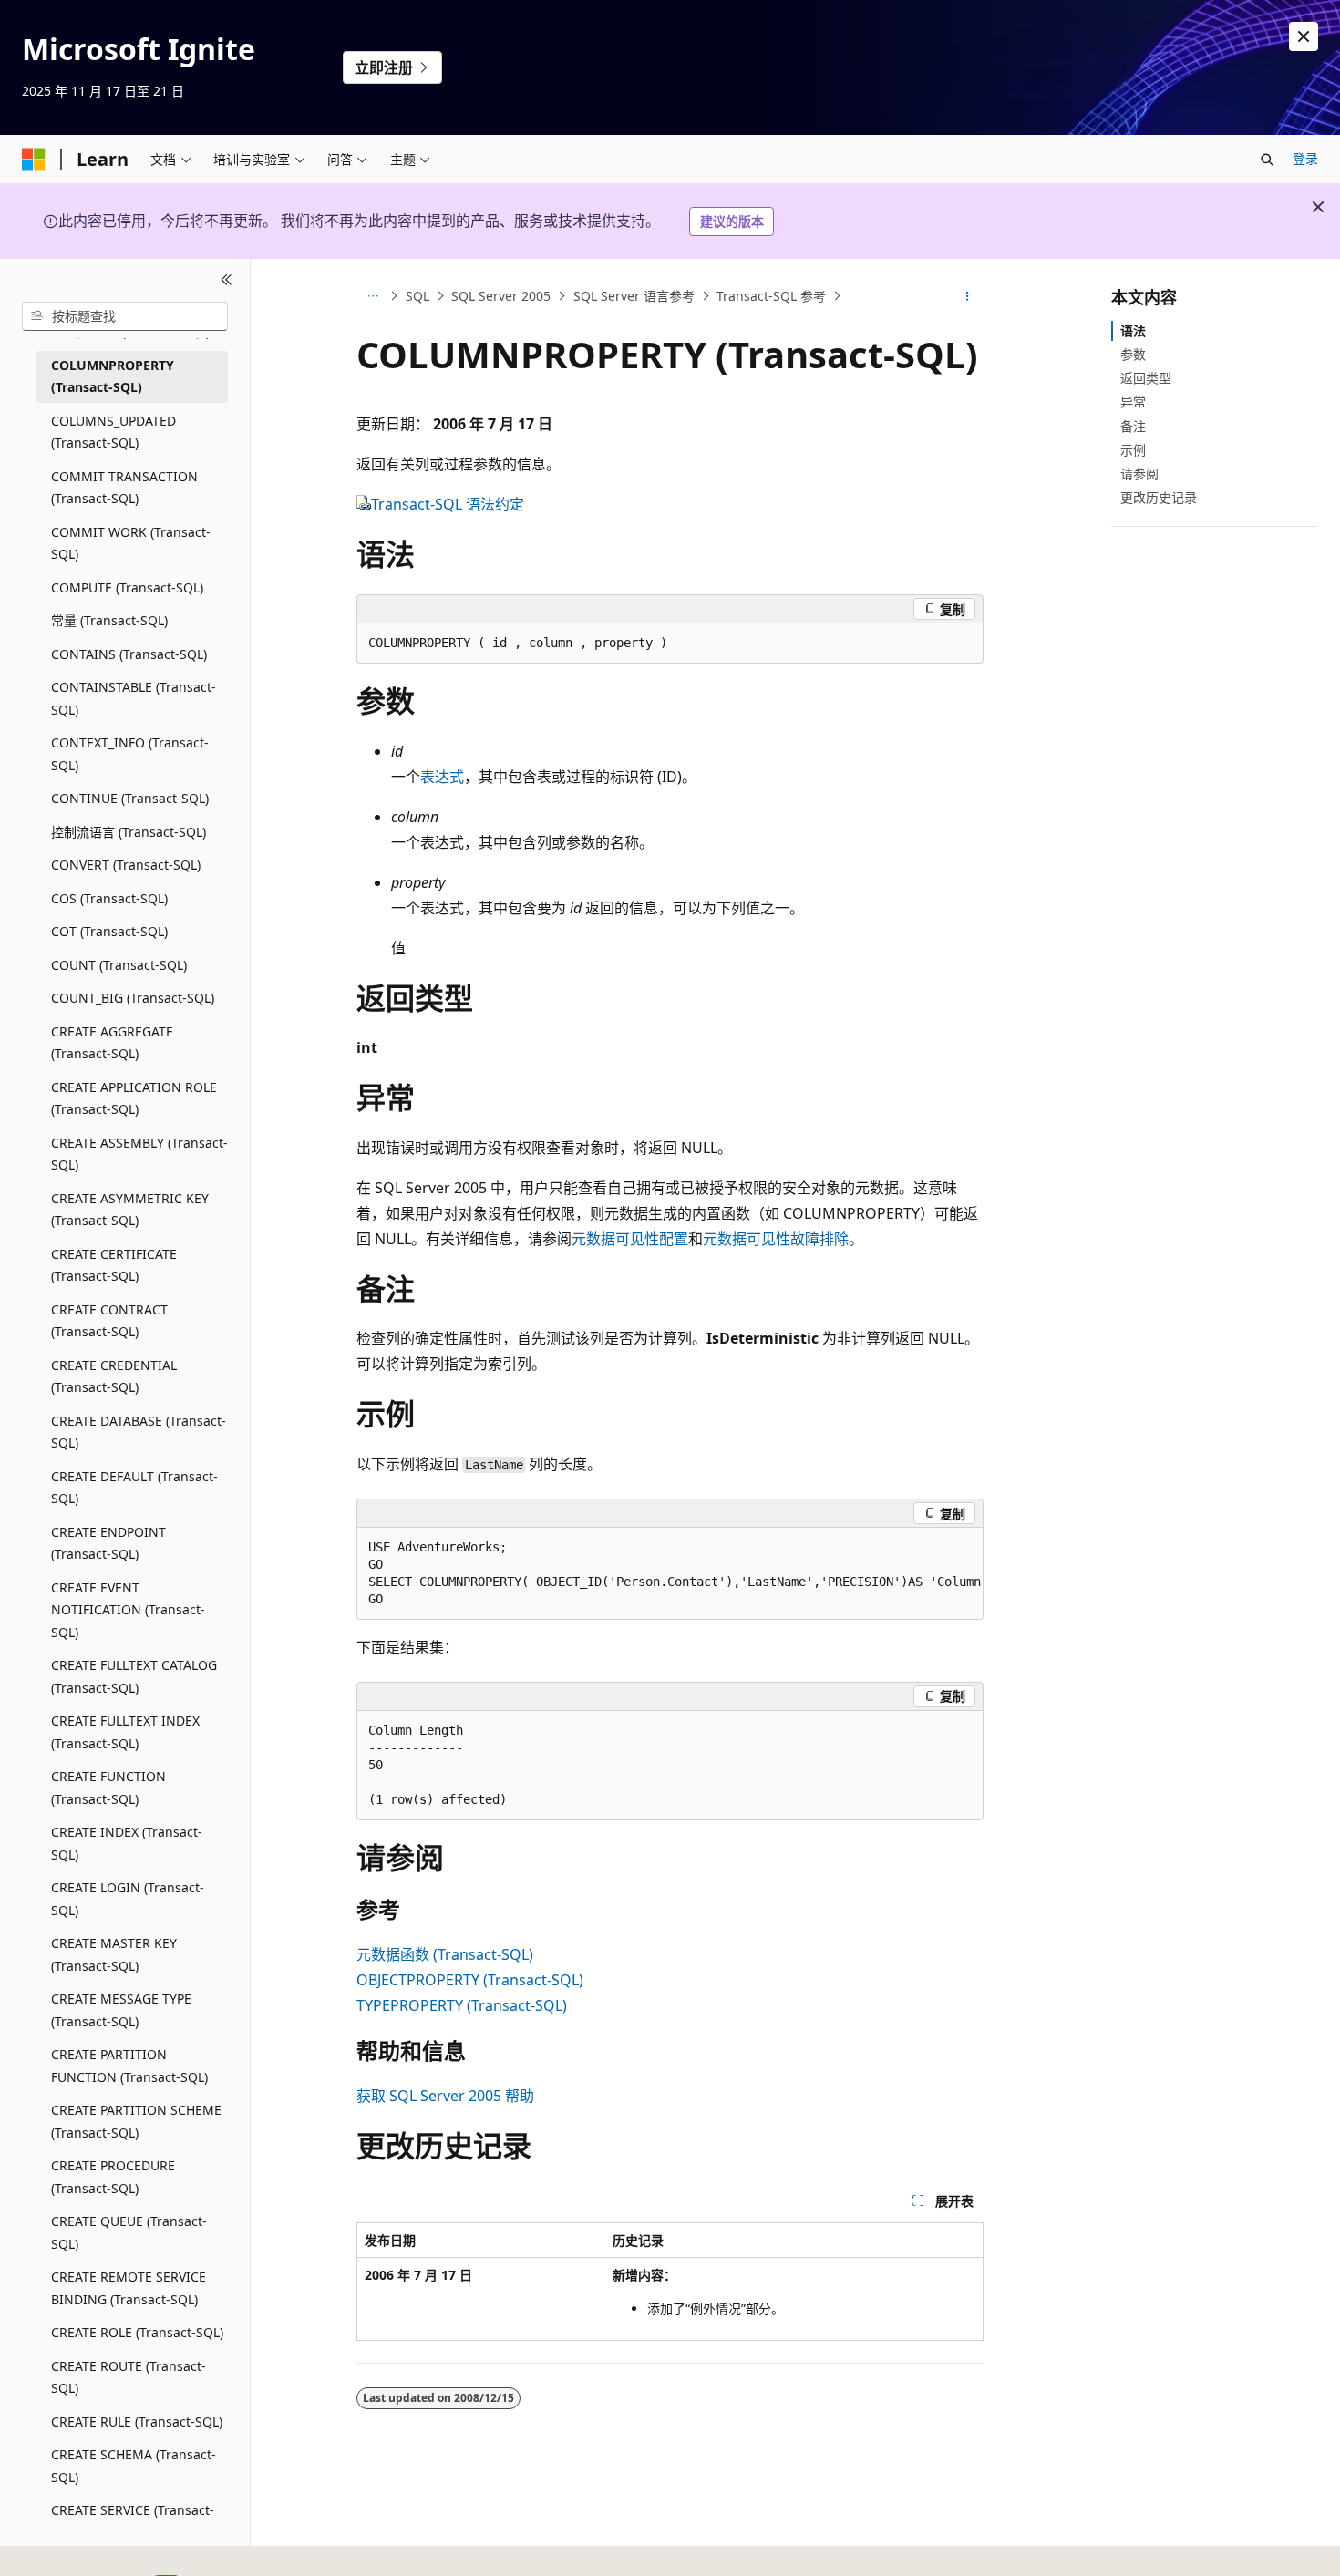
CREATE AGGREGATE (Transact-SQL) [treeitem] (112, 1043)
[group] (670, 1574)
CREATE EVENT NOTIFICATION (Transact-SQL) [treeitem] (128, 1610)
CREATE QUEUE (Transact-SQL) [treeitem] (129, 2232)
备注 (1133, 426)
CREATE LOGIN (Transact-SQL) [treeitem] (128, 1899)
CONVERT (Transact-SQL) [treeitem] (126, 865)
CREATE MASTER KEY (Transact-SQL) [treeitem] (114, 1954)
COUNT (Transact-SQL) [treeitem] (119, 965)
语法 (1133, 330)
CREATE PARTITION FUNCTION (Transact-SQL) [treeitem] (129, 2066)
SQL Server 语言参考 (634, 296)
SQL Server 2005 (501, 296)
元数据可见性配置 (630, 1239)
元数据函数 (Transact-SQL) (445, 1954)
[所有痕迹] (372, 296)
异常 (1133, 402)
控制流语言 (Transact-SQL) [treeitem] (129, 832)
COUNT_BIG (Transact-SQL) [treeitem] (133, 998)
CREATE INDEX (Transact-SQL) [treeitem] (127, 1843)
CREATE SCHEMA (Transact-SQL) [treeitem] (134, 2466)
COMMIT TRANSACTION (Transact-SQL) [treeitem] (124, 488)
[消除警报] (1304, 36)
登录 (1305, 158)
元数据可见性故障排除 (776, 1239)
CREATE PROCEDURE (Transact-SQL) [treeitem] (113, 2177)
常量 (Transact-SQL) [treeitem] (109, 620)
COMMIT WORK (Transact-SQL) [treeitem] (131, 543)
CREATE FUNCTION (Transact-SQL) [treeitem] (108, 1788)
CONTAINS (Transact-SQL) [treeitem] (129, 654)
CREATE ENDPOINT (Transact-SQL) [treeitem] (108, 1543)
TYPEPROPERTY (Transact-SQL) (462, 2005)
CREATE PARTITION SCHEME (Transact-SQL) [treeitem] (136, 2121)
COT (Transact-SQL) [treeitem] (109, 931)
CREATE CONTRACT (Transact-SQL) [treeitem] (109, 1321)
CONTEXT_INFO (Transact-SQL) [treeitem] (130, 754)
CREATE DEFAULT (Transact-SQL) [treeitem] (134, 1488)
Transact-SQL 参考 (771, 296)
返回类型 (1146, 378)
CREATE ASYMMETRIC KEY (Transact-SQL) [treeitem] (130, 1210)
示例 (1133, 450)
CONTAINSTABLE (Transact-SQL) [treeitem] (134, 698)
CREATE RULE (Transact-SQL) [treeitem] (137, 2421)
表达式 (442, 777)
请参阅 (1139, 474)
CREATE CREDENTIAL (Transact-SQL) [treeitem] (114, 1376)
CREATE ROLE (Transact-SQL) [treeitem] (137, 2332)
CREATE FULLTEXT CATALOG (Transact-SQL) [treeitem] (134, 1676)
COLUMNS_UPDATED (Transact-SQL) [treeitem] (113, 432)
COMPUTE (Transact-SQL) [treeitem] (127, 587)
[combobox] (125, 316)
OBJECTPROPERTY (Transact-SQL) (470, 1980)
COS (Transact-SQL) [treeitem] (109, 898)
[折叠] (227, 281)
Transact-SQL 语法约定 (448, 504)
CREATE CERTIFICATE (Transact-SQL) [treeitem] (114, 1265)
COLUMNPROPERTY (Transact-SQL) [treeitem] (113, 376)
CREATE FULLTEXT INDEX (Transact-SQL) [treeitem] (125, 1732)
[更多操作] (968, 296)
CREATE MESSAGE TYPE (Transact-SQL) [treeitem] (121, 2010)
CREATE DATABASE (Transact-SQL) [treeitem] (139, 1432)
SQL (417, 296)
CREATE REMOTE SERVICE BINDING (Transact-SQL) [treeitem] (129, 2288)
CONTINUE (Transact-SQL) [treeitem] (130, 798)
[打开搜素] (1267, 160)
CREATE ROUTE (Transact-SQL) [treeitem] (129, 2377)
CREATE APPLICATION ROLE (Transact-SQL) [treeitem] (134, 1098)
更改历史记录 (1159, 497)
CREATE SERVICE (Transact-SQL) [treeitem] (133, 2521)
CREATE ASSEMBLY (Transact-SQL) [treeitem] (139, 1154)
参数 (1133, 354)
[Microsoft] (34, 160)
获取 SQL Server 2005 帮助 (445, 2096)
